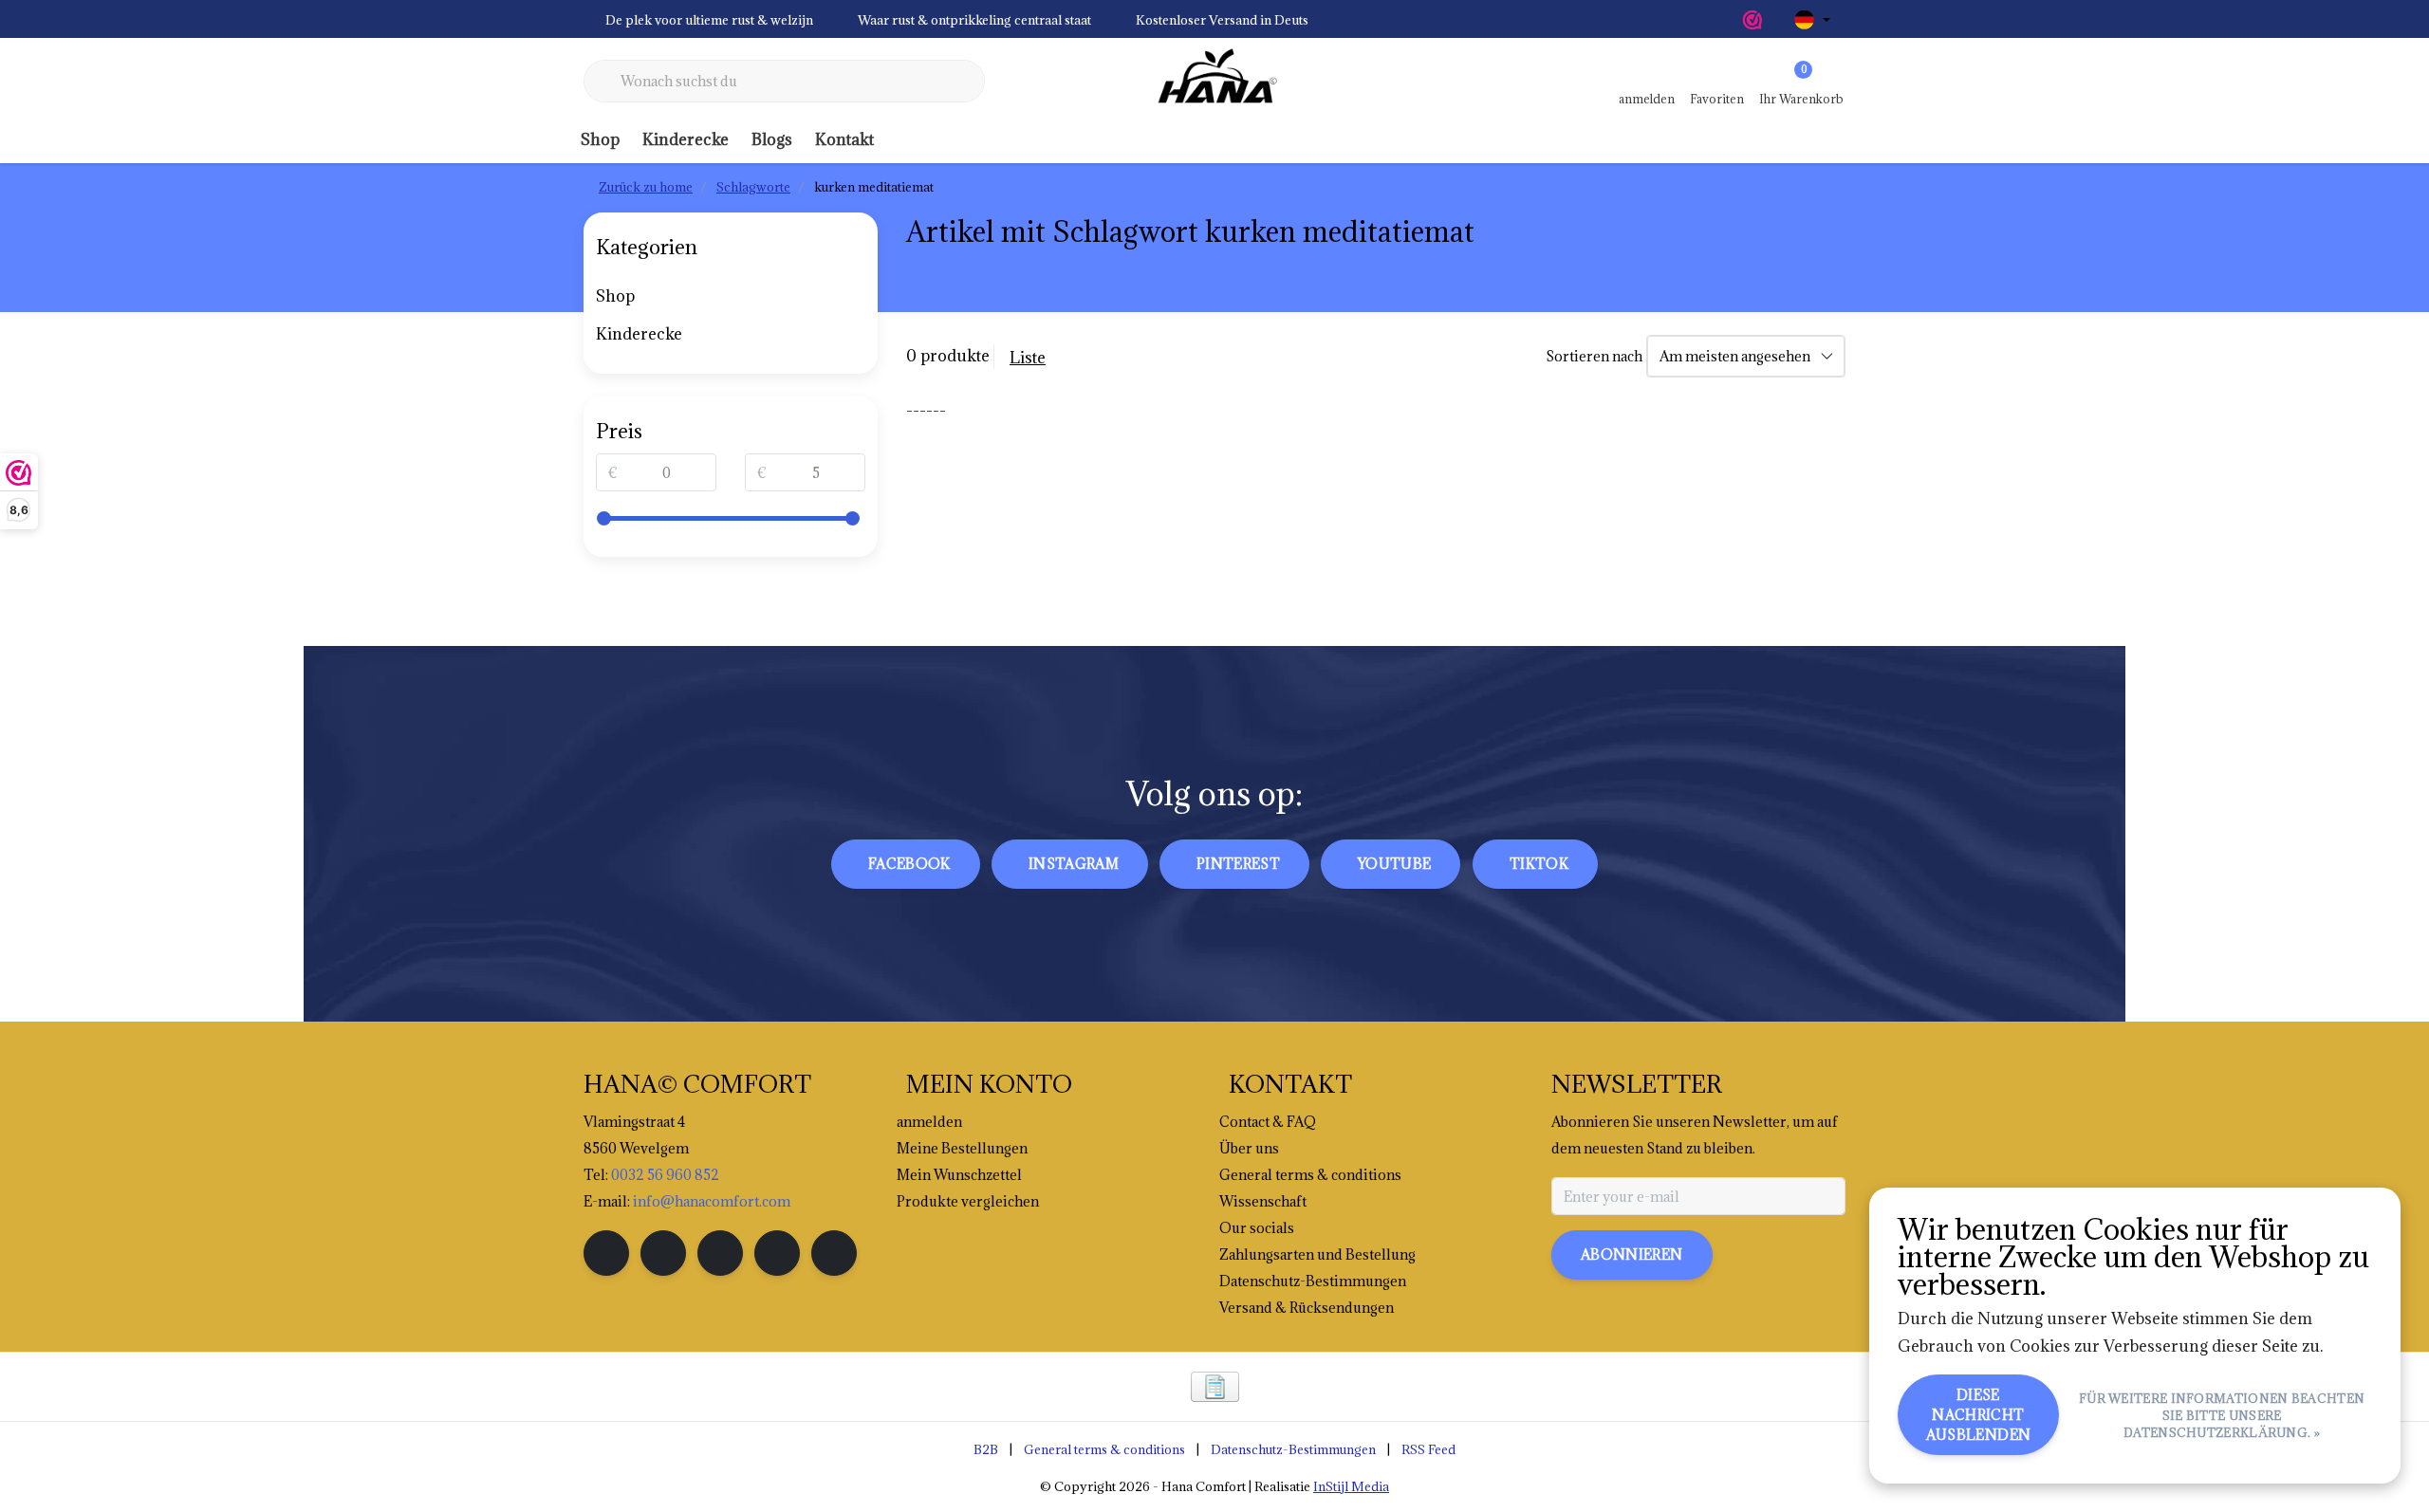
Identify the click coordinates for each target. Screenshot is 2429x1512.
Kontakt (844, 139)
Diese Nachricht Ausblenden (1979, 1415)
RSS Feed (1428, 1449)
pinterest (1238, 864)
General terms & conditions (1104, 1449)
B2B (986, 1449)
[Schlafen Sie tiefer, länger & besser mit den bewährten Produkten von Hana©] (1214, 82)
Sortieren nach (1594, 356)
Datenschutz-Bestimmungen (1293, 1449)
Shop (600, 139)
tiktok (1539, 864)
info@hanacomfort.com (712, 1201)
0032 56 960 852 (665, 1175)
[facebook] (606, 1253)
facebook (909, 864)
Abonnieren (1632, 1254)
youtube (1394, 864)
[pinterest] (720, 1253)
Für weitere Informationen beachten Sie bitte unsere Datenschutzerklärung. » (2222, 1415)
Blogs (772, 139)
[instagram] (663, 1253)
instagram (1074, 864)
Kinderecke (686, 139)
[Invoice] (1215, 1387)
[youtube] (777, 1253)
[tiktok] (834, 1253)
